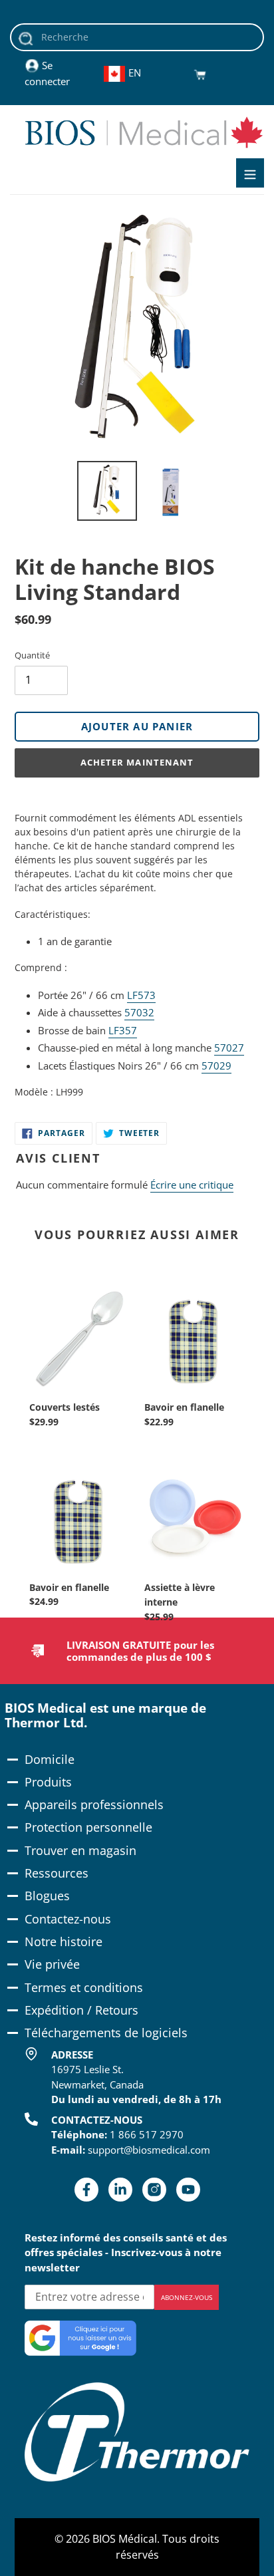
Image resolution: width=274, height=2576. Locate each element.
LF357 (123, 1030)
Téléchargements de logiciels (106, 2033)
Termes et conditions (84, 1987)
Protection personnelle (88, 1827)
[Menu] (250, 173)
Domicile (50, 1759)
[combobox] (137, 37)
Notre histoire (64, 1941)
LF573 (141, 995)
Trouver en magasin (80, 1850)
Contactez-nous (68, 1919)
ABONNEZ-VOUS (187, 2297)
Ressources (57, 1873)
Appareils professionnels (94, 1804)
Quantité (32, 655)
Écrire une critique (192, 1185)
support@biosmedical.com (149, 2150)
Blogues (47, 1896)
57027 (229, 1048)
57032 (139, 1012)
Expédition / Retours (81, 2010)
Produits (48, 1782)
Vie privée (52, 1964)
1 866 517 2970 (147, 2134)
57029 (216, 1066)
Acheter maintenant (137, 762)
